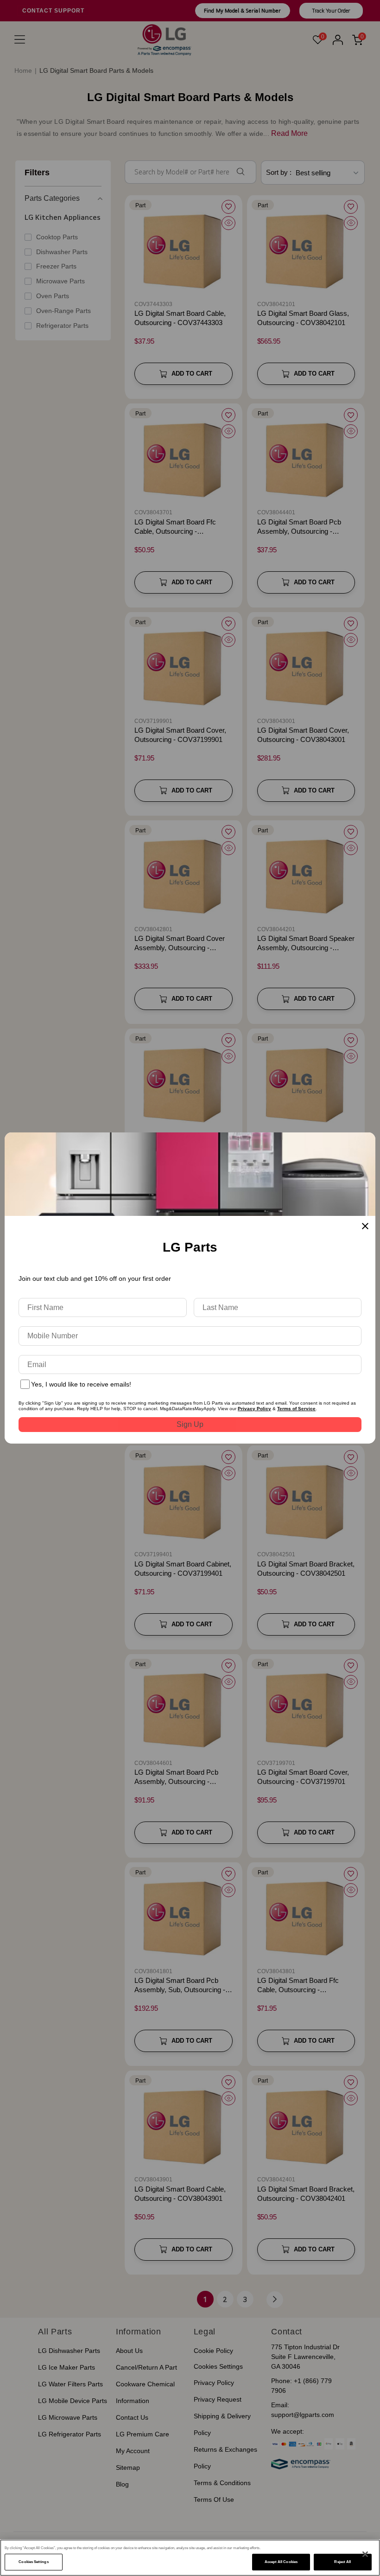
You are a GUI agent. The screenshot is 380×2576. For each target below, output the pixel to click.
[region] (190, 2558)
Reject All (342, 2562)
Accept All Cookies (281, 2562)
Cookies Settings (33, 2562)
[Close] (365, 2554)
